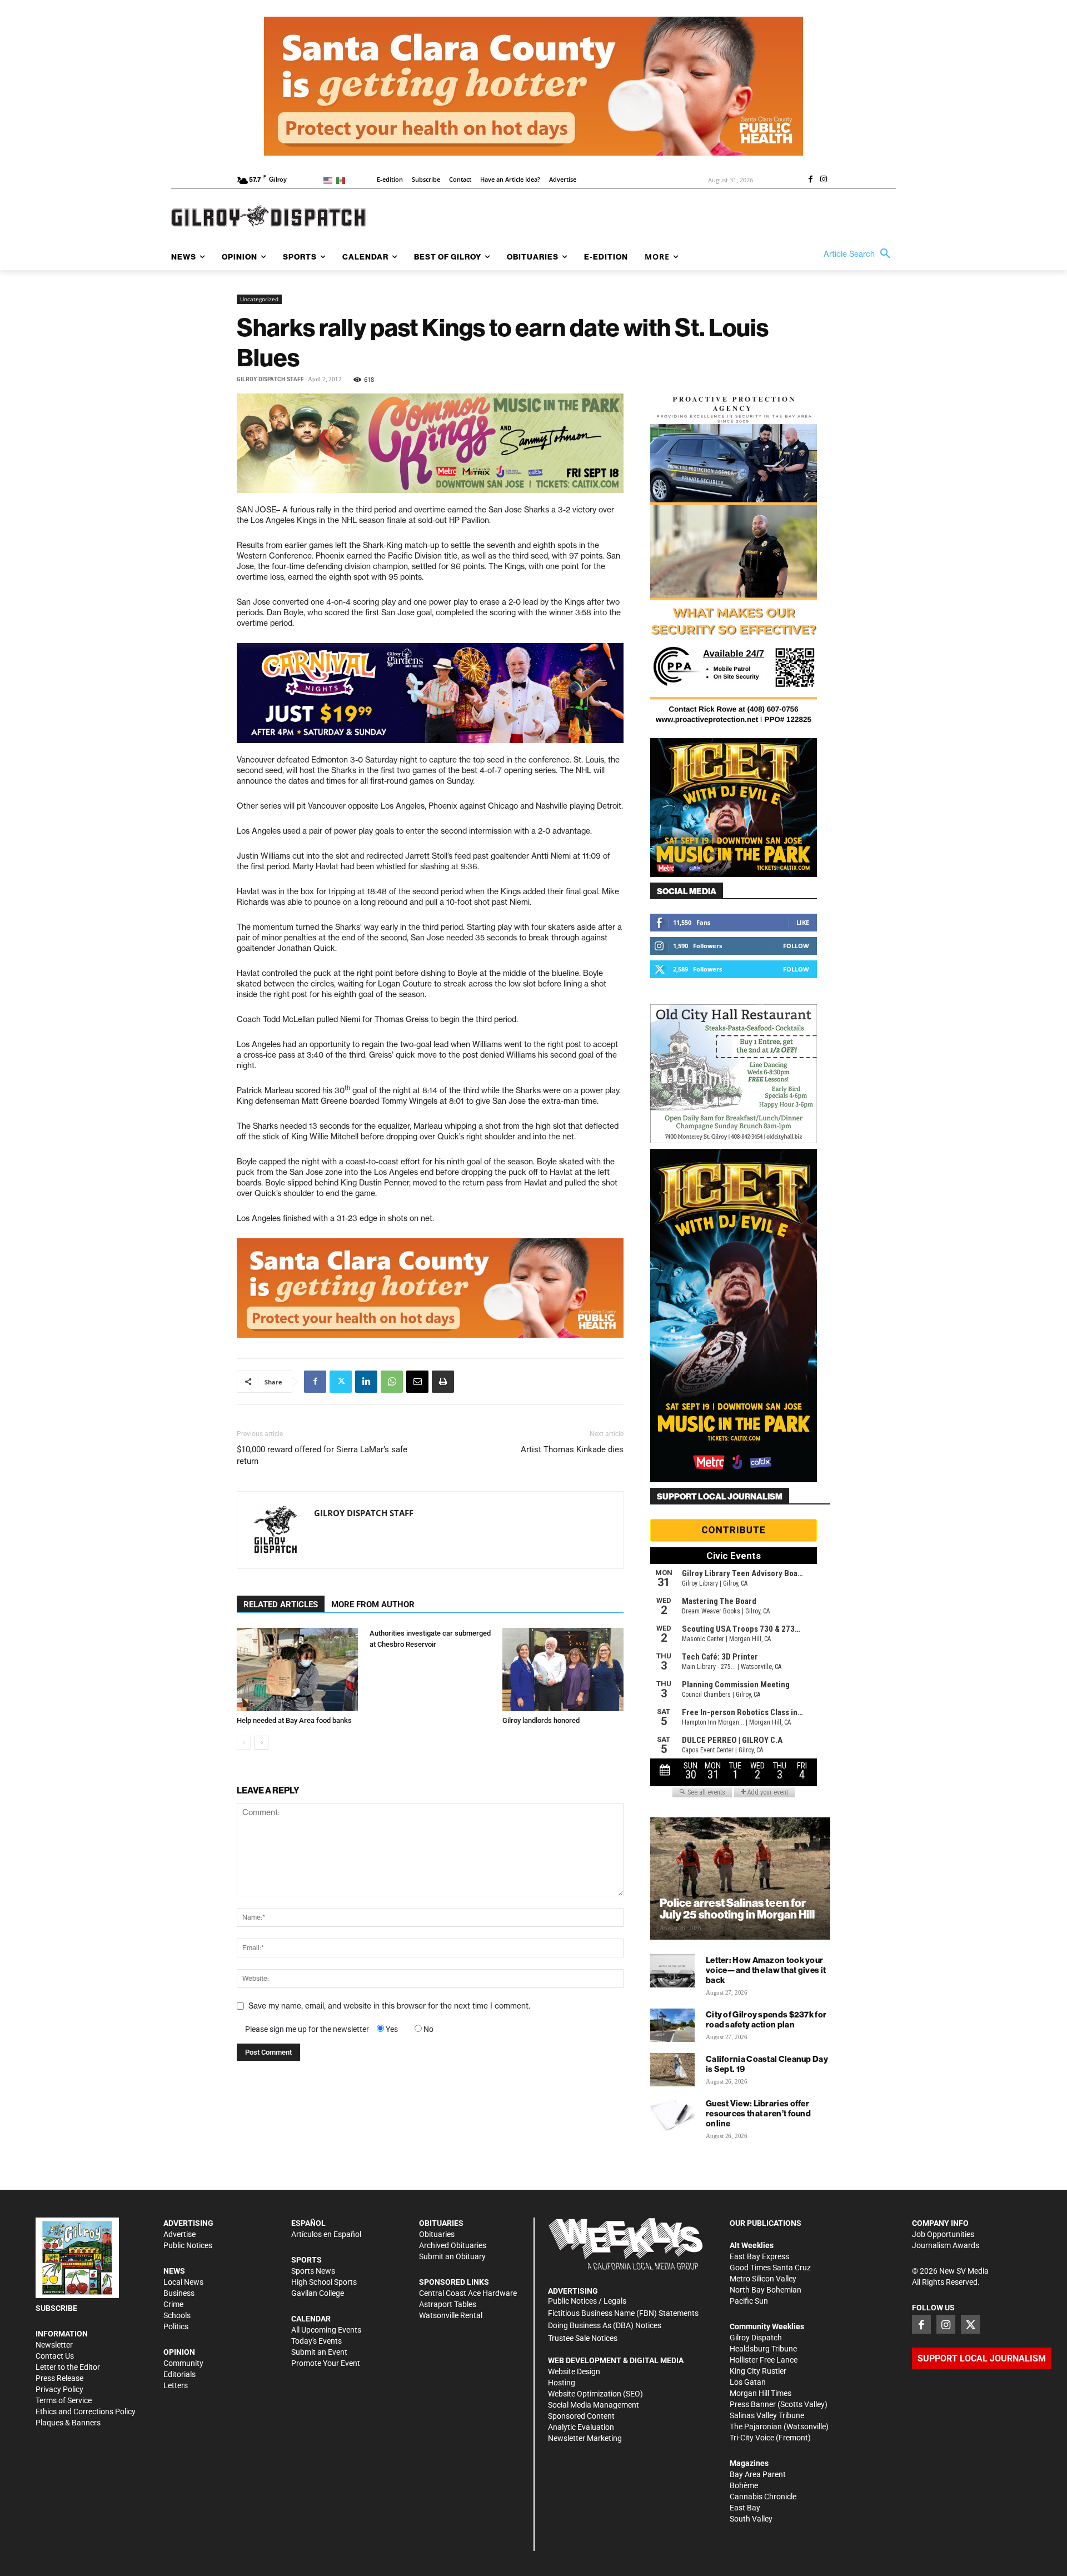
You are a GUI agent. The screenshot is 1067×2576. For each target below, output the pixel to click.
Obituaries (437, 2234)
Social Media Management (594, 2405)
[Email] (417, 1382)
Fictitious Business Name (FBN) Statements (623, 2313)
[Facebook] (810, 180)
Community (183, 2363)
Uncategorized (259, 299)
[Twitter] (341, 1382)
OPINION (179, 2352)
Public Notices (188, 2245)
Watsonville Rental (451, 2315)
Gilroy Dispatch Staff (270, 379)
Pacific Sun (749, 2301)
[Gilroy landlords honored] (563, 1670)
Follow (796, 946)
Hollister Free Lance (764, 2360)
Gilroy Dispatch (756, 2338)
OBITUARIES (441, 2223)
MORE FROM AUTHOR (373, 1605)
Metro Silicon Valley (763, 2279)
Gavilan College (318, 2293)
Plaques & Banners (68, 2423)
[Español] (343, 180)
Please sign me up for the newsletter (307, 2029)
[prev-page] (244, 1743)
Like (803, 922)
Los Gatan (748, 2382)
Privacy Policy (59, 2389)
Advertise (180, 2234)
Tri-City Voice (752, 2438)
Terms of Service (64, 2400)
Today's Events (316, 2341)
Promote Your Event (326, 2363)
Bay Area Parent (758, 2474)
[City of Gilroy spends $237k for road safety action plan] (672, 2025)
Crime (173, 2304)
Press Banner (753, 2404)
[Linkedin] (366, 1382)
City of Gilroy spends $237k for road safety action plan (766, 2019)
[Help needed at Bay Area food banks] (297, 1670)
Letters (176, 2385)
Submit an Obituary (452, 2256)
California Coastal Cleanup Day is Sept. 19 (767, 2064)
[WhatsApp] (392, 1382)
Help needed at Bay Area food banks (294, 1720)
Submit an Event (319, 2352)
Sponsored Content (581, 2416)
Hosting (562, 2383)
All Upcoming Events (326, 2330)
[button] (860, 254)
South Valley (751, 2519)
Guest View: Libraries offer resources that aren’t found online (758, 2113)
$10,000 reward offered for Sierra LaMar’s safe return (322, 1455)
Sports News (313, 2271)
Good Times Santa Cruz (770, 2268)
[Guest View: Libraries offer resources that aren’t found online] (672, 2114)
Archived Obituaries (453, 2245)
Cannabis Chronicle (763, 2497)
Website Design (574, 2371)
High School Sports (324, 2282)
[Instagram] (824, 180)
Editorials (180, 2374)
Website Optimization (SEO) (595, 2394)
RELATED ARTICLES (281, 1605)
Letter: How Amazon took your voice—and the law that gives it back (766, 1970)
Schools (177, 2315)
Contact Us (55, 2356)
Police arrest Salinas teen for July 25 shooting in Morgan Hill (737, 1909)
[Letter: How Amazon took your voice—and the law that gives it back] (672, 1971)
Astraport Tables (448, 2304)
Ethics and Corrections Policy (86, 2411)
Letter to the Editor (68, 2367)
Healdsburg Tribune (763, 2349)
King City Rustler (758, 2371)
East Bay (745, 2508)
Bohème (744, 2485)
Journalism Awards (946, 2245)
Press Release (59, 2378)
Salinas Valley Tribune (767, 2415)
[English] (330, 180)
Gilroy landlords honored (541, 1720)
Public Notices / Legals (587, 2301)
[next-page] (261, 1743)
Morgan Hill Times (761, 2393)
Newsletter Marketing (585, 2438)
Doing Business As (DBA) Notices (605, 2325)
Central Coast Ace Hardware (468, 2293)
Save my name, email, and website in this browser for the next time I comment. (389, 2006)
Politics (176, 2326)
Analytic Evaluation (581, 2427)
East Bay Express (759, 2256)
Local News (183, 2282)
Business (179, 2293)
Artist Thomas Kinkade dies (572, 1449)
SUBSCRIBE (56, 2308)
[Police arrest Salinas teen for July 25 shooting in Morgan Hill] (740, 1879)
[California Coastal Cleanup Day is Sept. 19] (672, 2070)
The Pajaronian (756, 2426)
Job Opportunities (943, 2234)
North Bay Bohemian (766, 2290)
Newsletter (54, 2345)
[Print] (443, 1382)
